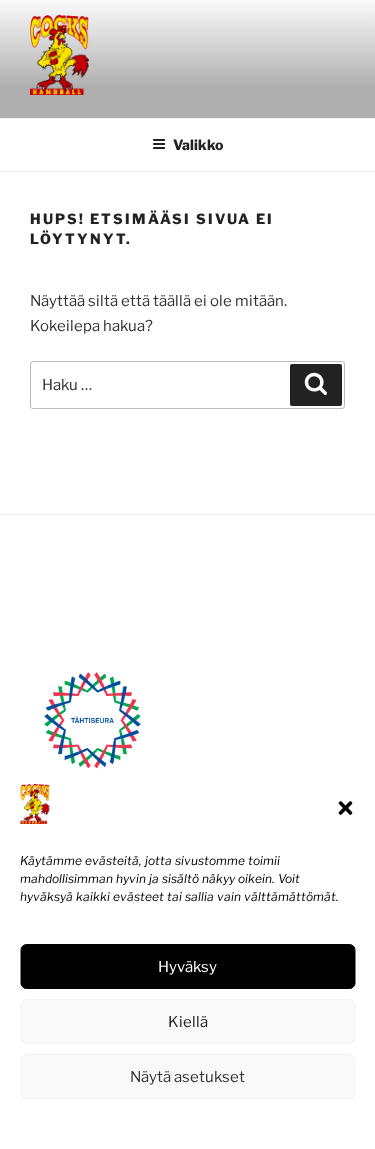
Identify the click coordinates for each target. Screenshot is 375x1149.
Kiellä (188, 1022)
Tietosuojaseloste (232, 1121)
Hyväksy (187, 967)
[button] (345, 808)
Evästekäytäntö (127, 1121)
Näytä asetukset (187, 1077)
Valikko (198, 144)
